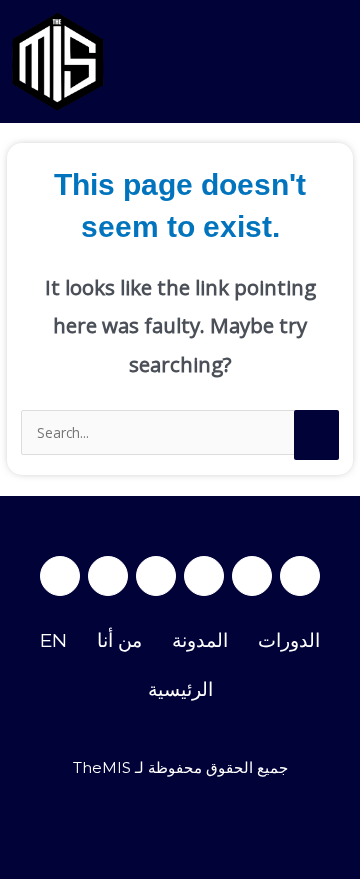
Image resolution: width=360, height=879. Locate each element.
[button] (334, 61)
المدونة (200, 640)
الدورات (289, 640)
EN (53, 640)
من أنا (119, 640)
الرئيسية (180, 689)
